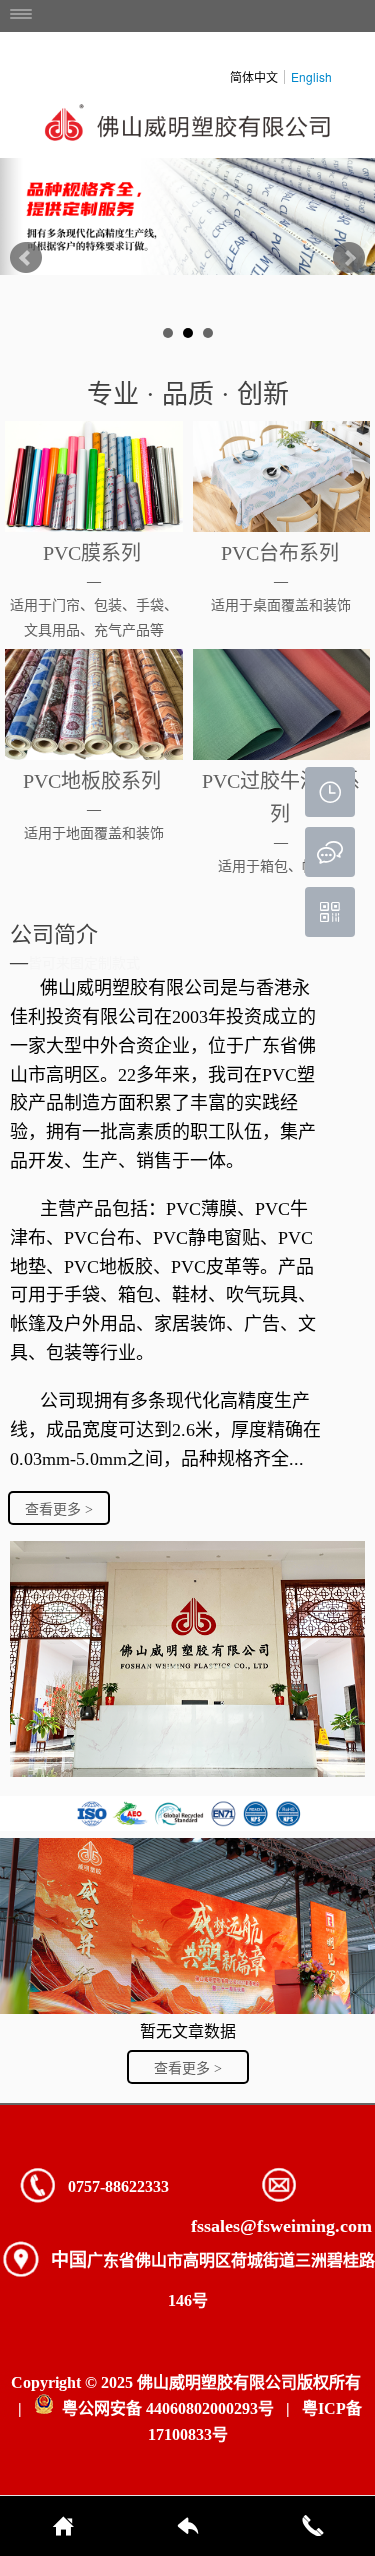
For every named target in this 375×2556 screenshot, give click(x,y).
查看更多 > (59, 1509)
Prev (26, 258)
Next (349, 258)
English (311, 76)
